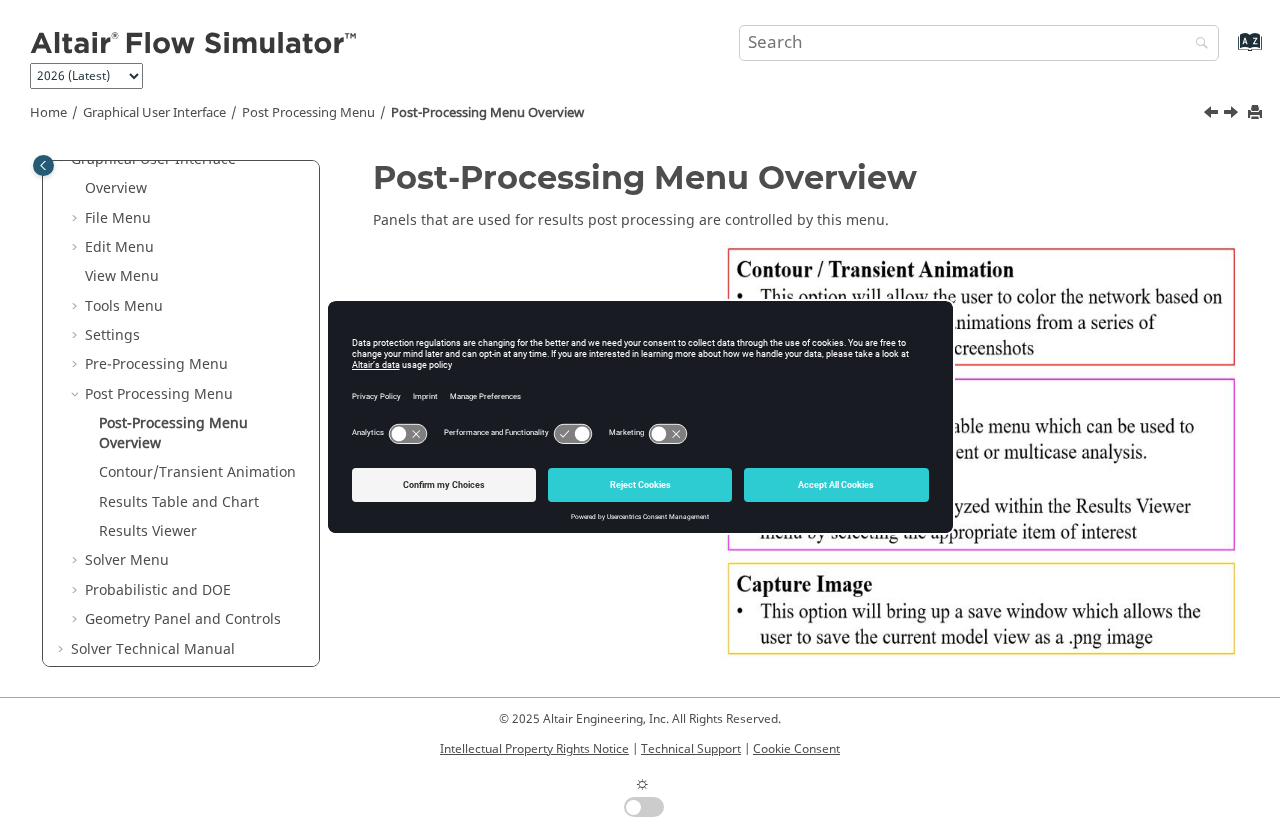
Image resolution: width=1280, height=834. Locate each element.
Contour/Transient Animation (197, 472)
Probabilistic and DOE (158, 590)
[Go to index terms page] (1228, 51)
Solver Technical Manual (153, 649)
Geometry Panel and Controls (183, 619)
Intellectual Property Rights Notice (534, 749)
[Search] (1197, 44)
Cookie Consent (796, 749)
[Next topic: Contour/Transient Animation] (1233, 115)
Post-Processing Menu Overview (487, 113)
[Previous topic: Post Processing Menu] (1213, 115)
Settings (112, 335)
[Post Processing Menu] (1213, 115)
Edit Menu (119, 247)
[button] (77, 189)
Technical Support (691, 749)
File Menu (118, 218)
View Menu (122, 276)
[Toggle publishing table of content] (43, 165)
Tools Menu (124, 306)
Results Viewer (148, 531)
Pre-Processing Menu (156, 364)
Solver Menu (127, 560)
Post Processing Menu (308, 113)
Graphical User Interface (154, 113)
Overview (116, 188)
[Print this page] (1257, 113)
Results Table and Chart (179, 502)
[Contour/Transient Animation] (1233, 115)
